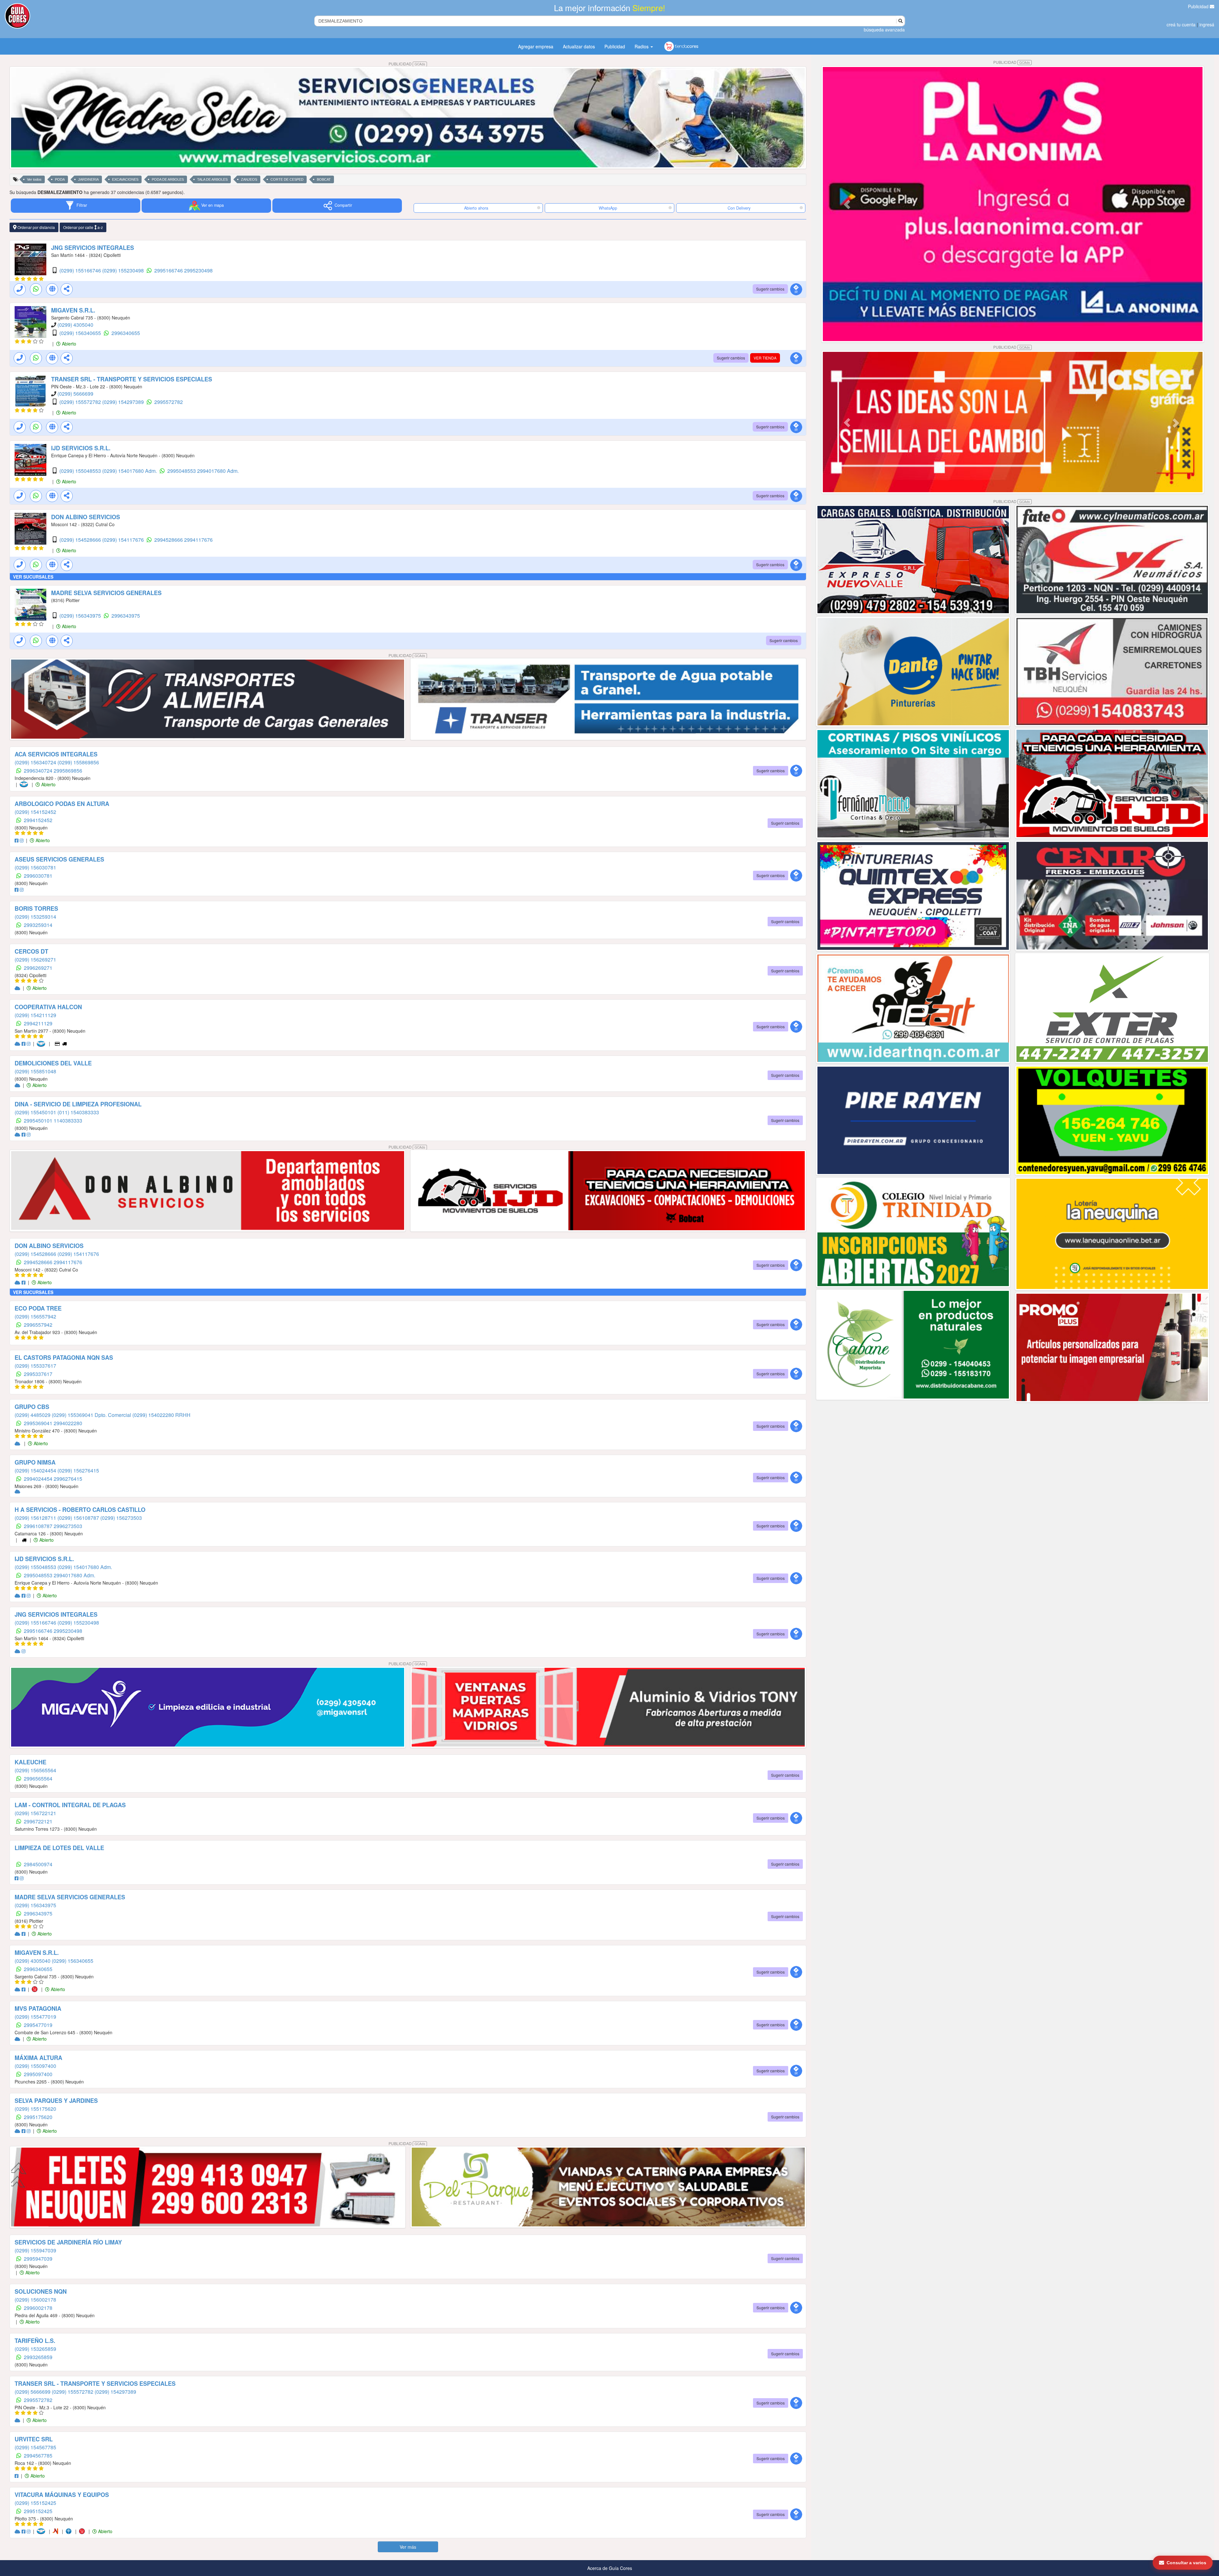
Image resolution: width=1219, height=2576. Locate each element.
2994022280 (68, 1423)
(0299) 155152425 (35, 2503)
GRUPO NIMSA (35, 1462)
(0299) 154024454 (36, 1470)
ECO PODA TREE (38, 1308)
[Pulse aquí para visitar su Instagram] (22, 840)
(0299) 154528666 (81, 540)
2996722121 (38, 1821)
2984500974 (38, 1864)
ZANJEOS (249, 179)
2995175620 (38, 2117)
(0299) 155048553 (81, 471)
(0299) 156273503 (121, 1518)
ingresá (1207, 24)
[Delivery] (65, 1043)
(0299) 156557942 (35, 1316)
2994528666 (169, 540)
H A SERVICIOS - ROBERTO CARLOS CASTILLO (80, 1510)
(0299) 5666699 (75, 394)
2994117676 (198, 540)
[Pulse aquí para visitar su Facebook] (17, 840)
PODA (60, 179)
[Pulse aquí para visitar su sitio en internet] (18, 988)
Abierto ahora (477, 208)
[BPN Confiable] (70, 2531)
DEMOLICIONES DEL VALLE (53, 1063)
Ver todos (34, 179)
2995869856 (68, 771)
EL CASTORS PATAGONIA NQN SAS (64, 1358)
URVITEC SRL (34, 2439)
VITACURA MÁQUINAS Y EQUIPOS (62, 2495)
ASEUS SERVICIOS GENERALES (59, 859)
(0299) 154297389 (124, 402)
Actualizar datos (579, 46)
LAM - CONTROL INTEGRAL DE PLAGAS (70, 1805)
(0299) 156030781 (35, 867)
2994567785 (38, 2455)
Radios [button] (642, 46)
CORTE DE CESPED (287, 179)
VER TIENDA (765, 358)
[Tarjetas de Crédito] (58, 1043)
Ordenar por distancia (36, 227)
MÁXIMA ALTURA (38, 2058)
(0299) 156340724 (36, 762)
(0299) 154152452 (35, 812)
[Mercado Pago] (25, 784)
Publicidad (1199, 6)
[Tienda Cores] (37, 1989)
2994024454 (39, 1479)
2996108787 (39, 1526)
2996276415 (68, 1479)
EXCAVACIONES (125, 179)
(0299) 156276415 (78, 1470)
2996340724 (39, 771)
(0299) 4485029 (33, 1415)
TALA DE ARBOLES (212, 179)
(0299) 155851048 (35, 1071)
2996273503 (68, 1526)
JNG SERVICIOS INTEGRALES (93, 248)
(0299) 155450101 (36, 1112)
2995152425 (38, 2511)
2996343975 (126, 616)
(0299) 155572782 (81, 402)
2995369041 (39, 1423)
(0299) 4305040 (75, 325)
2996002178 (38, 2308)
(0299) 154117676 (124, 540)
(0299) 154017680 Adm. (130, 471)
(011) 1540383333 (78, 1112)
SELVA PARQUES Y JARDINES (56, 2101)
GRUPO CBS (32, 1407)
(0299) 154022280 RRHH (161, 1415)
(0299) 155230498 (124, 270)
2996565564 (38, 1778)
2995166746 (169, 270)
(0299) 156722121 (35, 1813)
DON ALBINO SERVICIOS (86, 517)
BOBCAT (324, 179)
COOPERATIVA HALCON (48, 1007)
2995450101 (39, 1120)
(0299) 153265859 (35, 2349)
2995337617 (38, 1374)
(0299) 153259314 (35, 917)
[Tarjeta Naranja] (57, 2531)
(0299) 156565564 (35, 1770)
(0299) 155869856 (78, 762)
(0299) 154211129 (35, 1015)
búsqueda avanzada (884, 30)
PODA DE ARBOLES (168, 179)
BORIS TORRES (36, 909)
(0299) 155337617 (35, 1366)
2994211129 (38, 1023)
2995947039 (38, 2259)
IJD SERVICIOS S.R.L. (81, 448)
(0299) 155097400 (35, 2066)
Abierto (68, 344)
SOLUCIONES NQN (41, 2291)
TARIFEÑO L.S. (35, 2341)
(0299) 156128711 (36, 1518)
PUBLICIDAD (407, 64)
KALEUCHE (30, 1762)
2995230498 (198, 270)
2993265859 (38, 2357)
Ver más (408, 2547)
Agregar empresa (536, 46)
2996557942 (38, 1325)
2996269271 (38, 968)
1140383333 (68, 1120)
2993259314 (38, 925)
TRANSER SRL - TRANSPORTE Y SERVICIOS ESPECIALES (132, 379)
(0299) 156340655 (81, 333)
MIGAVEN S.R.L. (73, 310)
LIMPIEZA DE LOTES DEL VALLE (59, 1848)
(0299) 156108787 (79, 1518)
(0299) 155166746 (81, 270)
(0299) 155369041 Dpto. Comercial (92, 1415)
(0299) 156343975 (81, 616)
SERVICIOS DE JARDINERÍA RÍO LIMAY (68, 2242)
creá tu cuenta (1181, 24)
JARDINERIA (88, 179)
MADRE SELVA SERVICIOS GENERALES (106, 593)
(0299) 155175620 (35, 2109)
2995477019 (38, 2025)
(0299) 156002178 (35, 2300)
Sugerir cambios (770, 289)
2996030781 (38, 876)
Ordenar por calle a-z (83, 227)
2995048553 (182, 471)
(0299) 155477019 (35, 2017)
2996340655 (126, 333)
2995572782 (169, 402)
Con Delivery (739, 208)
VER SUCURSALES (33, 577)
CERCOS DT (31, 951)
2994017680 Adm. (218, 471)
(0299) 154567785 (35, 2447)
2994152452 (38, 820)
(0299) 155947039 (35, 2250)
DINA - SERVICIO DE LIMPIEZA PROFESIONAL (78, 1104)
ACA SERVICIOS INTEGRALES (56, 754)
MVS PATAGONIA (38, 2009)
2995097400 (38, 2074)
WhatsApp (608, 208)
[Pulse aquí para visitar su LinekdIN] (22, 1443)
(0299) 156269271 (35, 959)
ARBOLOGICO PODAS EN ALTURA (62, 804)
